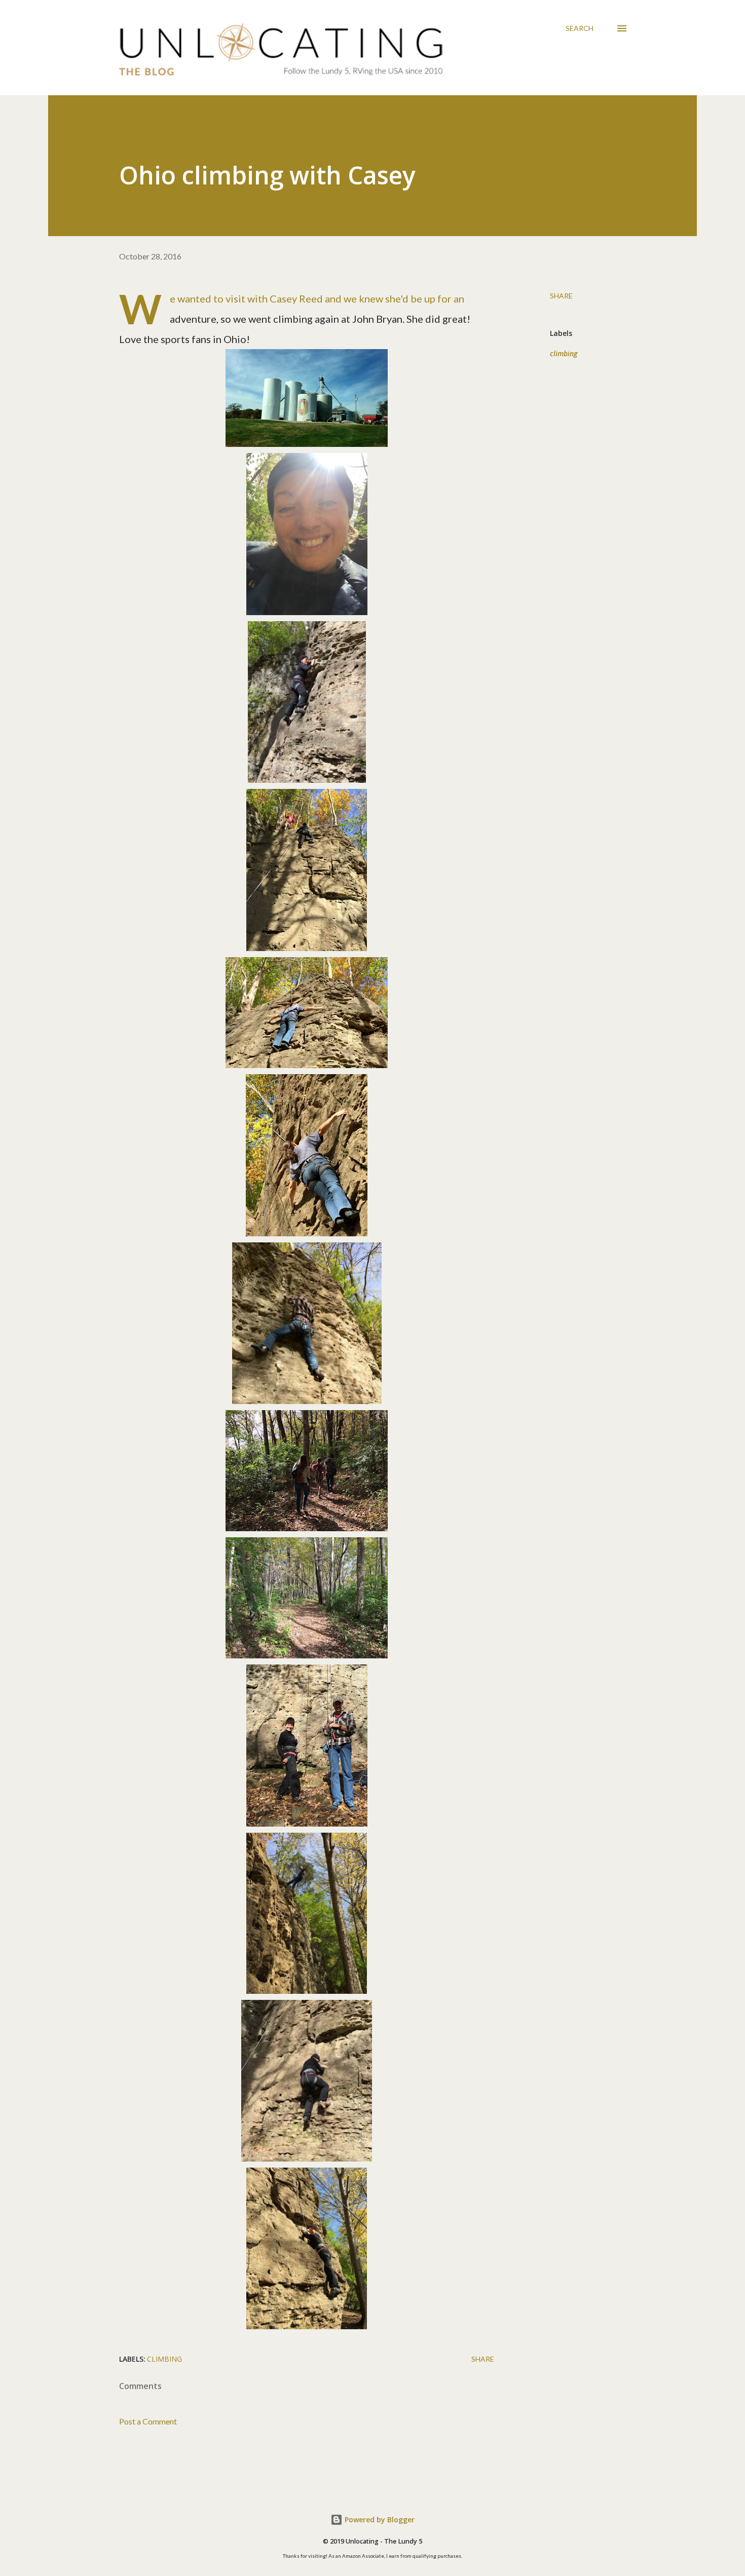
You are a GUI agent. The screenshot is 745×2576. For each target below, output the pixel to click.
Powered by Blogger (379, 2520)
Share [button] (561, 296)
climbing (564, 353)
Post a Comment (148, 2421)
